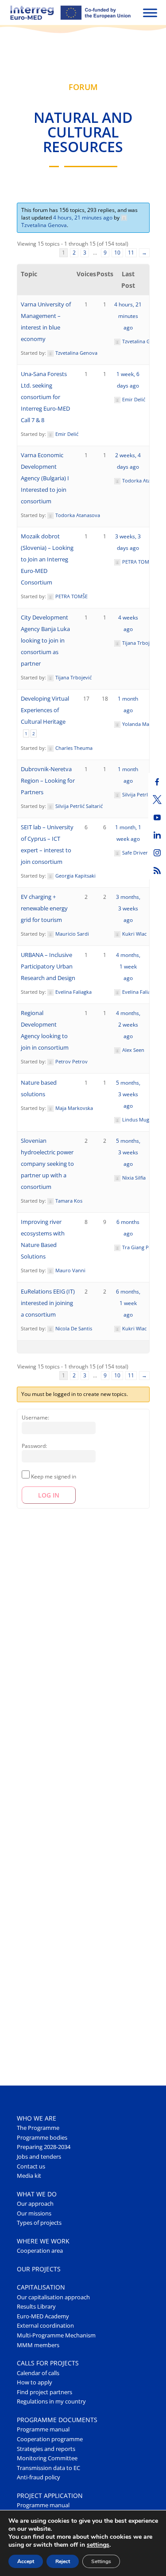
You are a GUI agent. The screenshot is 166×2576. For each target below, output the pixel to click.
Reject (63, 2561)
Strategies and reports (46, 2449)
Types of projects (39, 2223)
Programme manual (43, 2429)
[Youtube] (157, 817)
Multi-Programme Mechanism (56, 2335)
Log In (49, 1495)
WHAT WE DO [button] (37, 2194)
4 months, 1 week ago (128, 966)
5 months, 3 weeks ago (128, 1094)
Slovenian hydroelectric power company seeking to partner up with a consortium (47, 1164)
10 (117, 253)
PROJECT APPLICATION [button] (50, 2496)
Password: (34, 1446)
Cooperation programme (50, 2439)
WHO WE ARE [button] (37, 2118)
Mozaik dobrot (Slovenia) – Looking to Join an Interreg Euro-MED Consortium (47, 559)
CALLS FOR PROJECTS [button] (48, 2363)
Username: (35, 1417)
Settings (101, 2561)
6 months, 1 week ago (128, 1303)
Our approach (35, 2204)
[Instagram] (157, 853)
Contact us (31, 2166)
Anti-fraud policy (39, 2477)
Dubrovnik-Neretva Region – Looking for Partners (48, 781)
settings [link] (98, 2545)
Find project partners (44, 2392)
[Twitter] (157, 800)
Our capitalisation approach (53, 2297)
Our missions (34, 2213)
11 (131, 253)
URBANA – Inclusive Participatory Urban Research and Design (48, 966)
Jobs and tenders (39, 2157)
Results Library (36, 2307)
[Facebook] (157, 782)
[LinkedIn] (157, 835)
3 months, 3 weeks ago (128, 908)
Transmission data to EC (48, 2468)
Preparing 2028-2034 (44, 2147)
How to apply (35, 2382)
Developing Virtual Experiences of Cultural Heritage (45, 710)
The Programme (38, 2128)
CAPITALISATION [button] (41, 2287)
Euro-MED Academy (43, 2316)
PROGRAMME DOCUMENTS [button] (57, 2420)
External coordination (45, 2326)
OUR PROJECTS (39, 2269)
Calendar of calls (38, 2373)
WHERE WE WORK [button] (43, 2241)
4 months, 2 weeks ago (128, 1025)
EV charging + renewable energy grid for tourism (44, 908)
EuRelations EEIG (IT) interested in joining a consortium (48, 1303)
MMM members (38, 2345)
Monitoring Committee (47, 2458)
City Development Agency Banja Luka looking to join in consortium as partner (45, 641)
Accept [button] (26, 2561)
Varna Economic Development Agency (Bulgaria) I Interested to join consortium (45, 478)
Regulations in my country (51, 2402)
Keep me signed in (54, 1476)
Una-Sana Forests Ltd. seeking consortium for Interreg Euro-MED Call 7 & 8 (45, 397)
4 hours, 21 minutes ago (83, 218)
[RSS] (157, 870)
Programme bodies (42, 2138)
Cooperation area (40, 2251)
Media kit (29, 2176)
